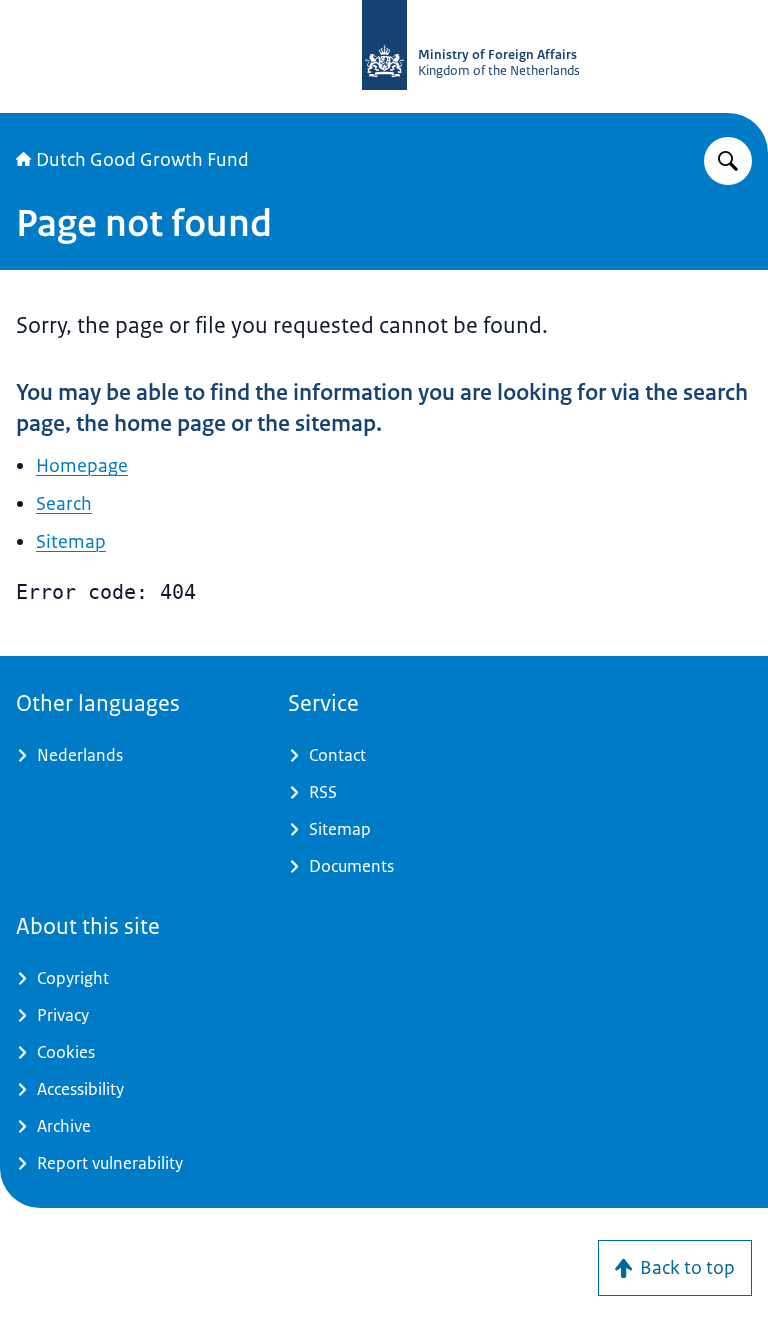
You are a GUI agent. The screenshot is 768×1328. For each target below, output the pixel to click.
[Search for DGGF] (728, 161)
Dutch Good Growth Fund (142, 160)
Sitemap (71, 542)
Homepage (82, 466)
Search (64, 504)
